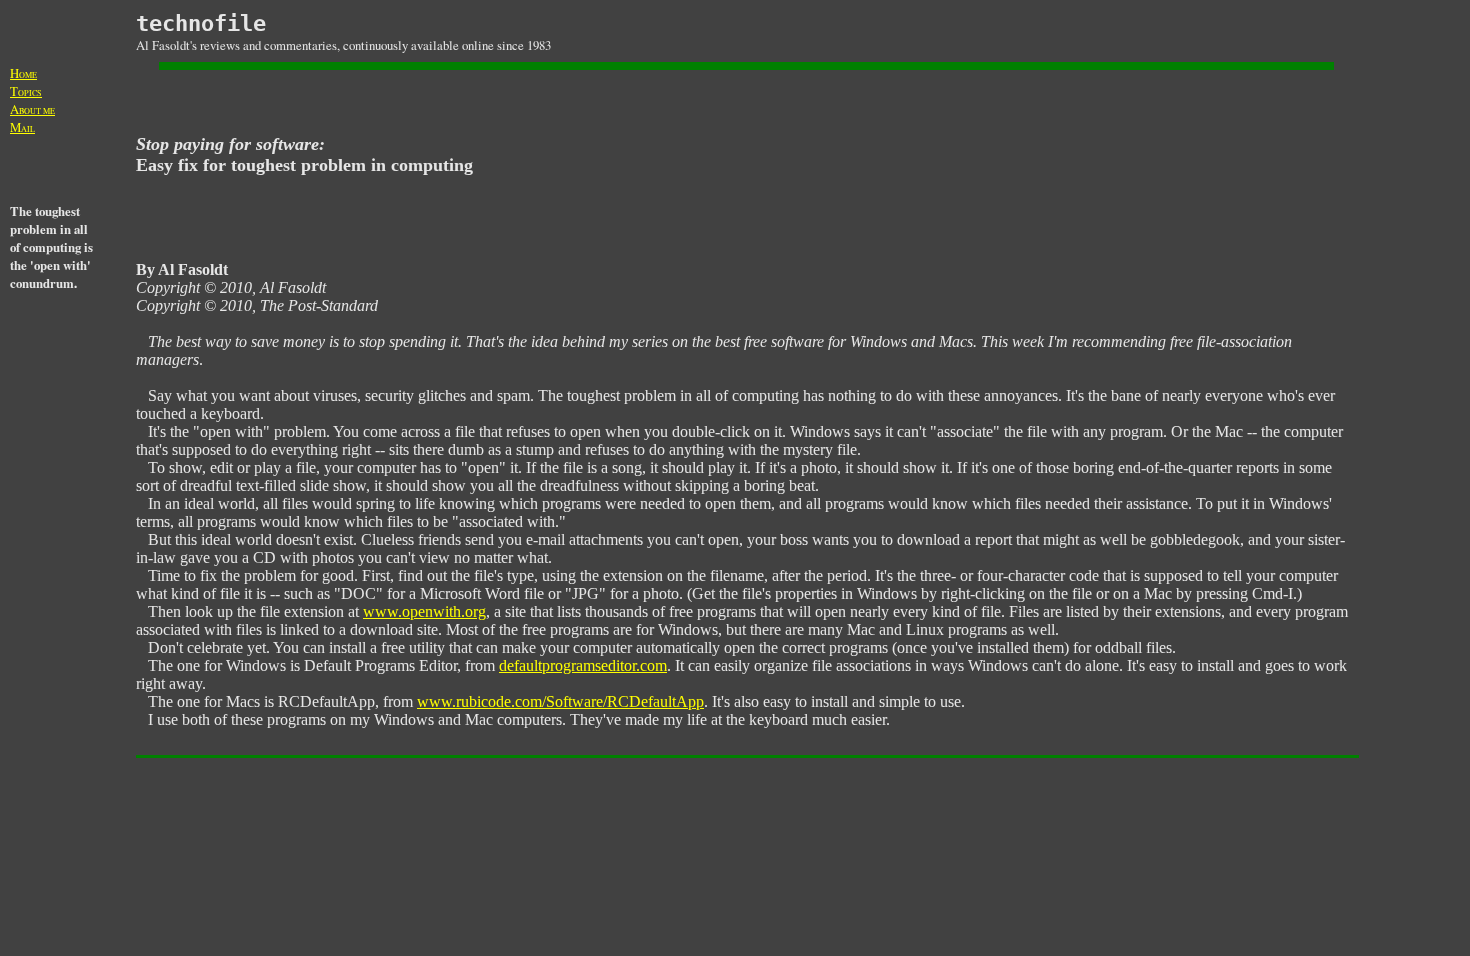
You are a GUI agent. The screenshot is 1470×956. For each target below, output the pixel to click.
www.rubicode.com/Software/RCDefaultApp (560, 701)
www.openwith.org (424, 611)
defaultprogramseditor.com (583, 665)
